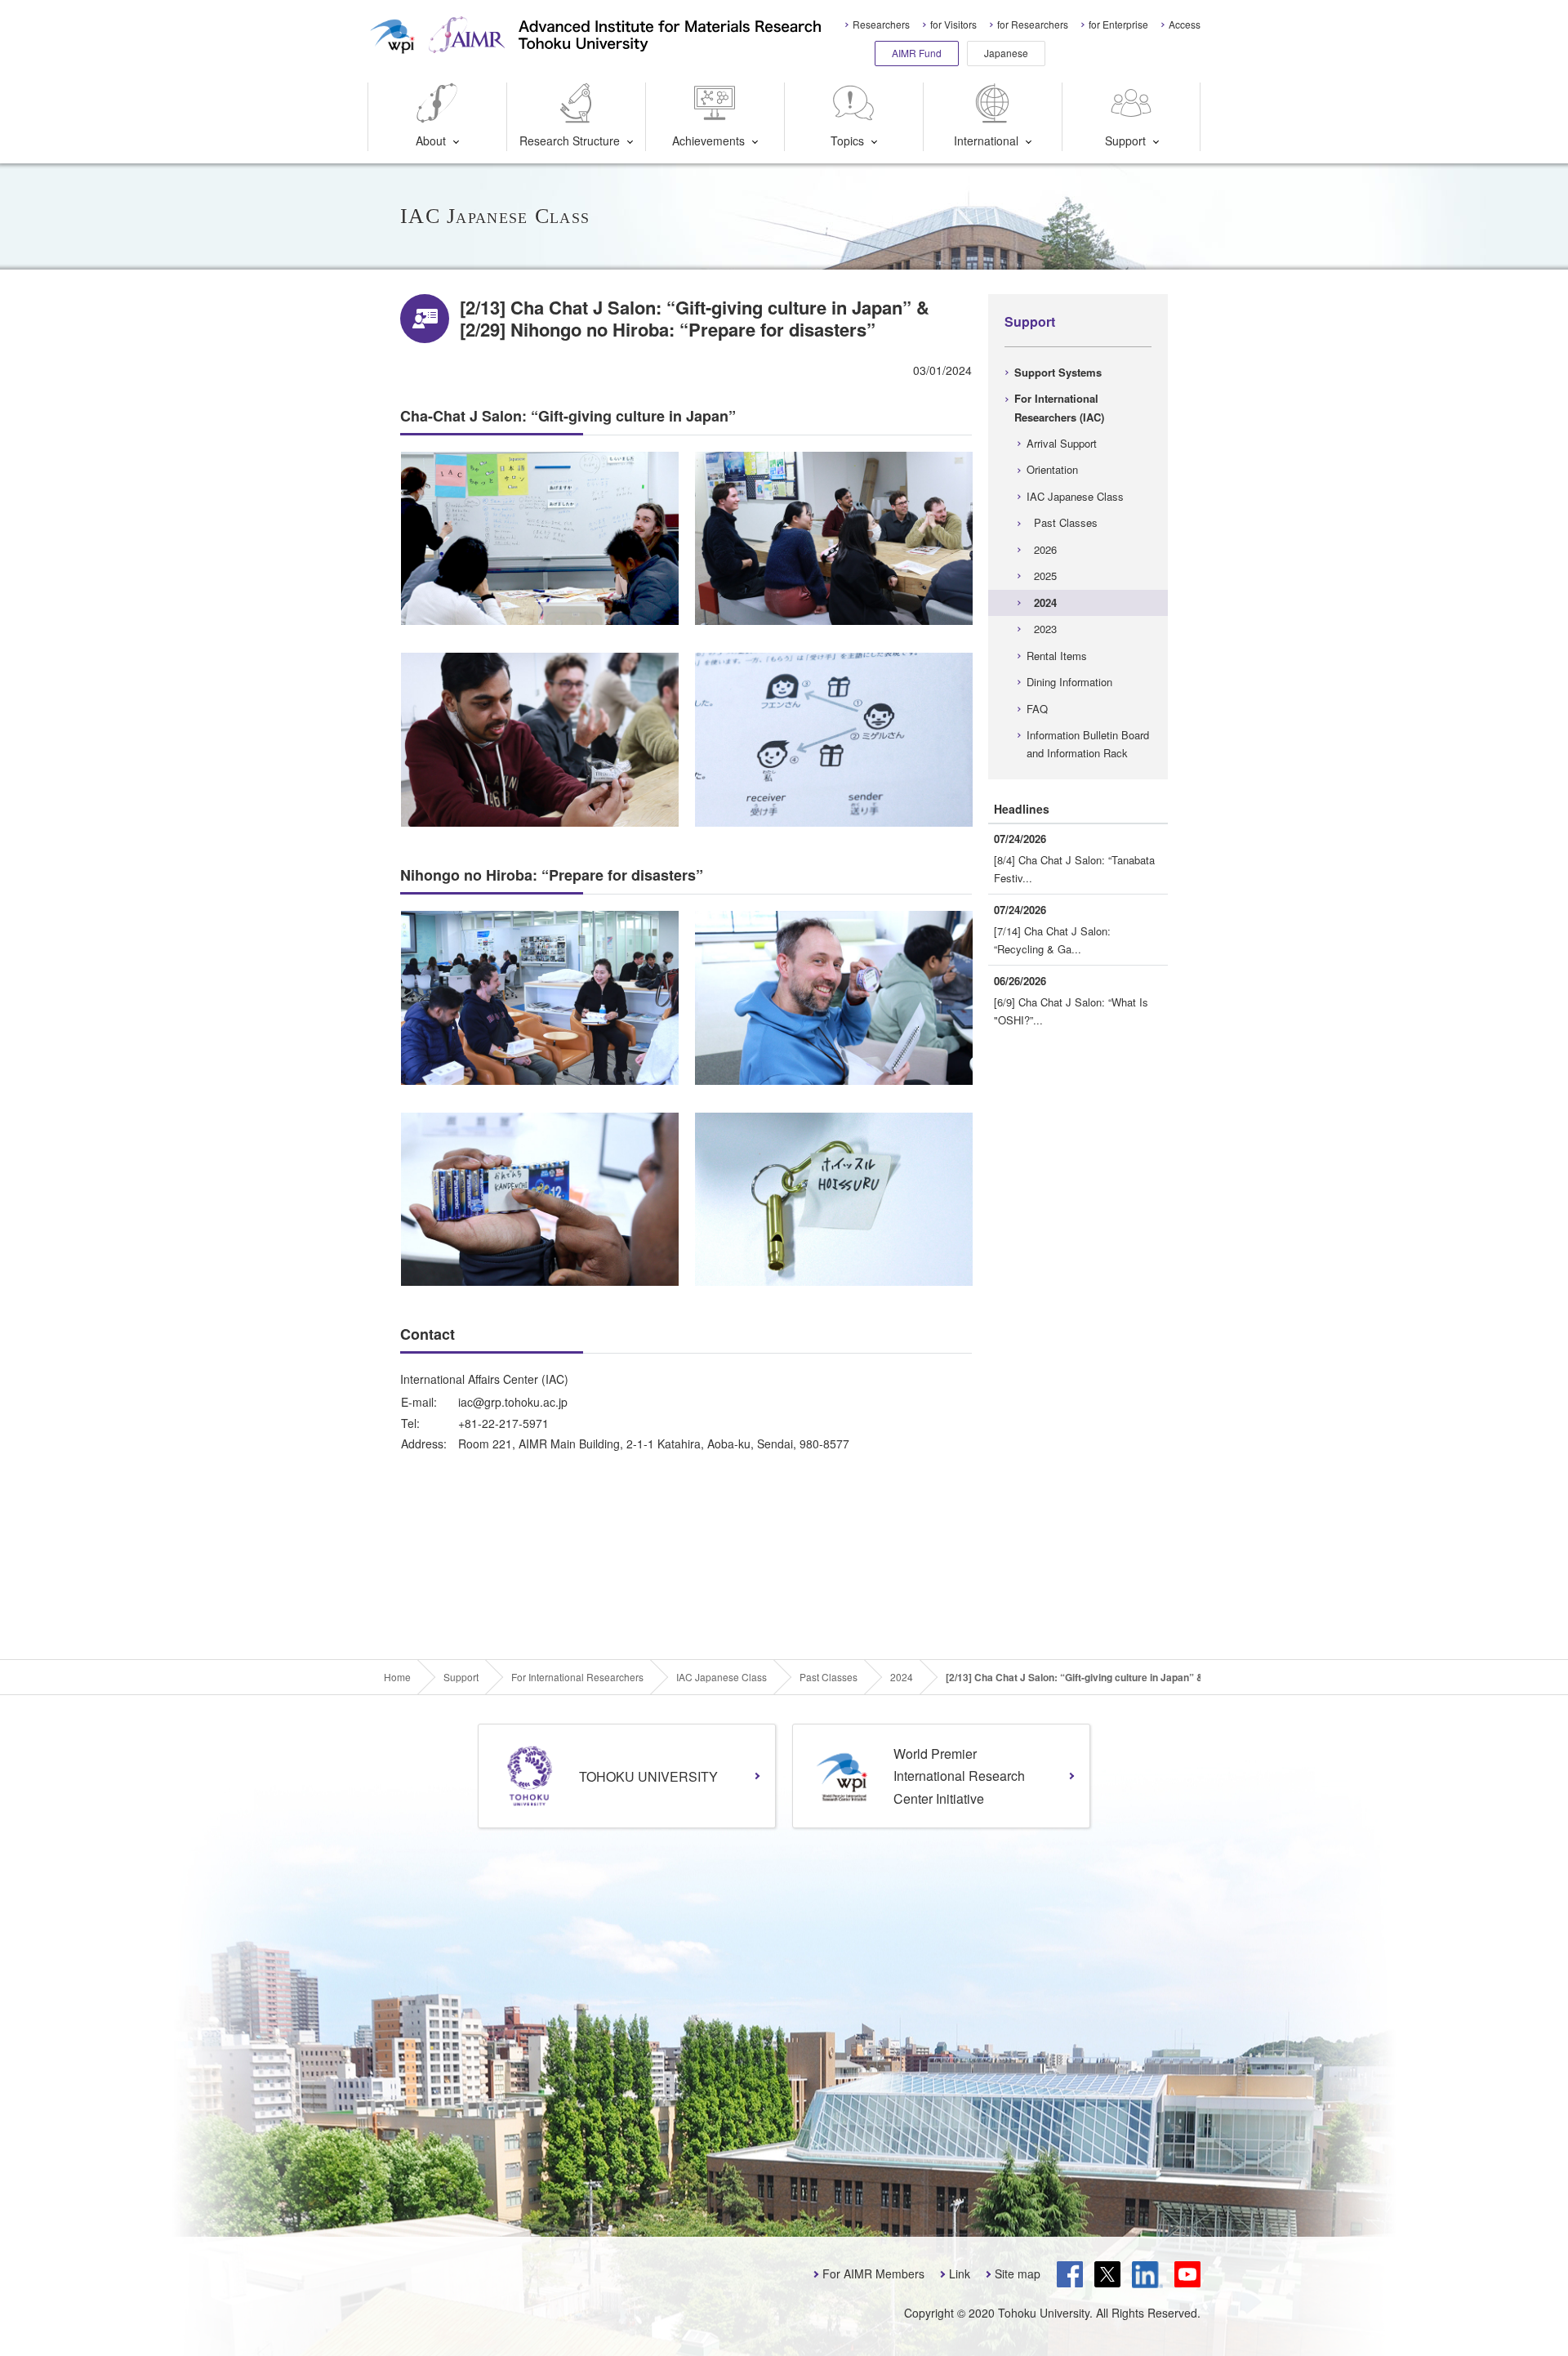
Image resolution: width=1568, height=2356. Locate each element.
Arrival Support (1062, 443)
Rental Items (1057, 656)
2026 (1045, 549)
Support (1125, 141)
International (986, 141)
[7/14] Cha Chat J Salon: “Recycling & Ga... (1052, 940)
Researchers (881, 24)
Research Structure (570, 141)
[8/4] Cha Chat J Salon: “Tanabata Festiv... (1074, 869)
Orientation (1052, 469)
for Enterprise (1118, 24)
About (431, 141)
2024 (1045, 602)
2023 (1045, 629)
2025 (1045, 576)
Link (960, 2273)
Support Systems (1058, 372)
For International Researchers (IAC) (1059, 407)
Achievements (708, 141)
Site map (1018, 2273)
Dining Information (1069, 682)
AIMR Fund (917, 53)
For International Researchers (577, 1677)
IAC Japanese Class (1075, 496)
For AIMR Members (873, 2273)
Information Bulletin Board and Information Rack (1088, 744)
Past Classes (1066, 522)
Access (1185, 24)
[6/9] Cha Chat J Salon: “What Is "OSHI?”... (1071, 1011)
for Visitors (953, 24)
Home (397, 1677)
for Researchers (1033, 24)
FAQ (1037, 709)
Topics (847, 141)
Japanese (1006, 53)
